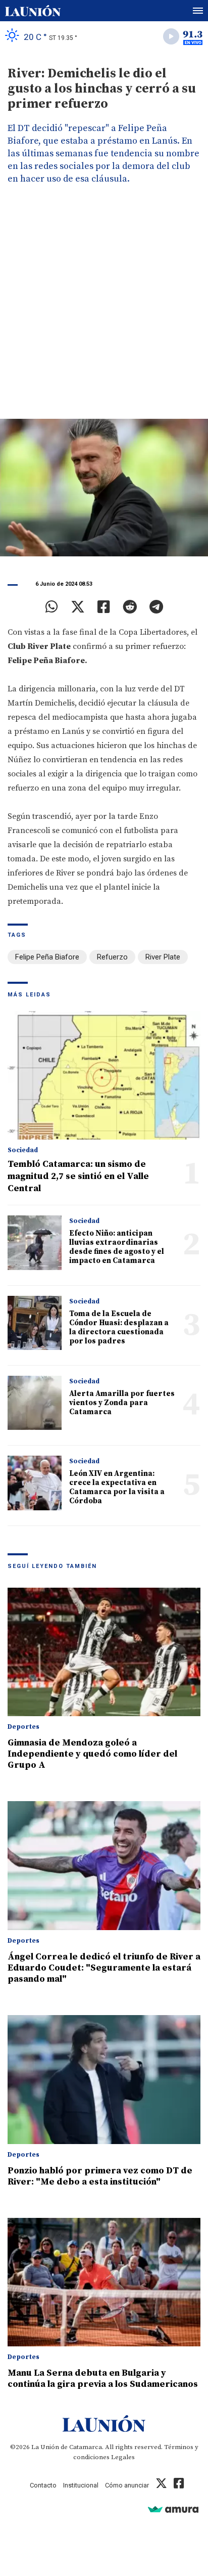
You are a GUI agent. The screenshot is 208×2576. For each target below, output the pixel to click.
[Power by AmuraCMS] (173, 2509)
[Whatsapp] (52, 607)
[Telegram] (156, 607)
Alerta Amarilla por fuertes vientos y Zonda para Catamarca (122, 1403)
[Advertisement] (104, 310)
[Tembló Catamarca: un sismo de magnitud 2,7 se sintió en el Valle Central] (104, 1076)
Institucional (81, 2485)
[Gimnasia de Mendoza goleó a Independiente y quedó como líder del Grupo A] (104, 1652)
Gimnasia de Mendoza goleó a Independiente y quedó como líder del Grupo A (92, 1754)
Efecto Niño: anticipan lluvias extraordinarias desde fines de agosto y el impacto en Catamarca (117, 1247)
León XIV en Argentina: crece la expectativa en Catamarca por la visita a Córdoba (117, 1487)
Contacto (43, 2485)
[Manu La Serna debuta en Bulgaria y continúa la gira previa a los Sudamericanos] (104, 2282)
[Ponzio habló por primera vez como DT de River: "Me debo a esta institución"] (104, 2080)
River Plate (163, 957)
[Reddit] (130, 607)
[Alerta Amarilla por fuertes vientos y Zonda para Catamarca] (35, 1403)
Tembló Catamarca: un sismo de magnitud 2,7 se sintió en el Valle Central (78, 1176)
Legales (123, 2457)
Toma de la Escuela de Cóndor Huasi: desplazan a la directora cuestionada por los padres (119, 1327)
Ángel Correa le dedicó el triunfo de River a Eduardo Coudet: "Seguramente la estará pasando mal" (104, 1968)
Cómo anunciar (127, 2485)
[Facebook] (104, 607)
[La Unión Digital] (33, 11)
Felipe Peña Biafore (47, 957)
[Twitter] (78, 607)
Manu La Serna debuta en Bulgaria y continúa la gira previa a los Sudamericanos (103, 2378)
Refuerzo (112, 957)
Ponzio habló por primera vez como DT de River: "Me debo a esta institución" (100, 2176)
